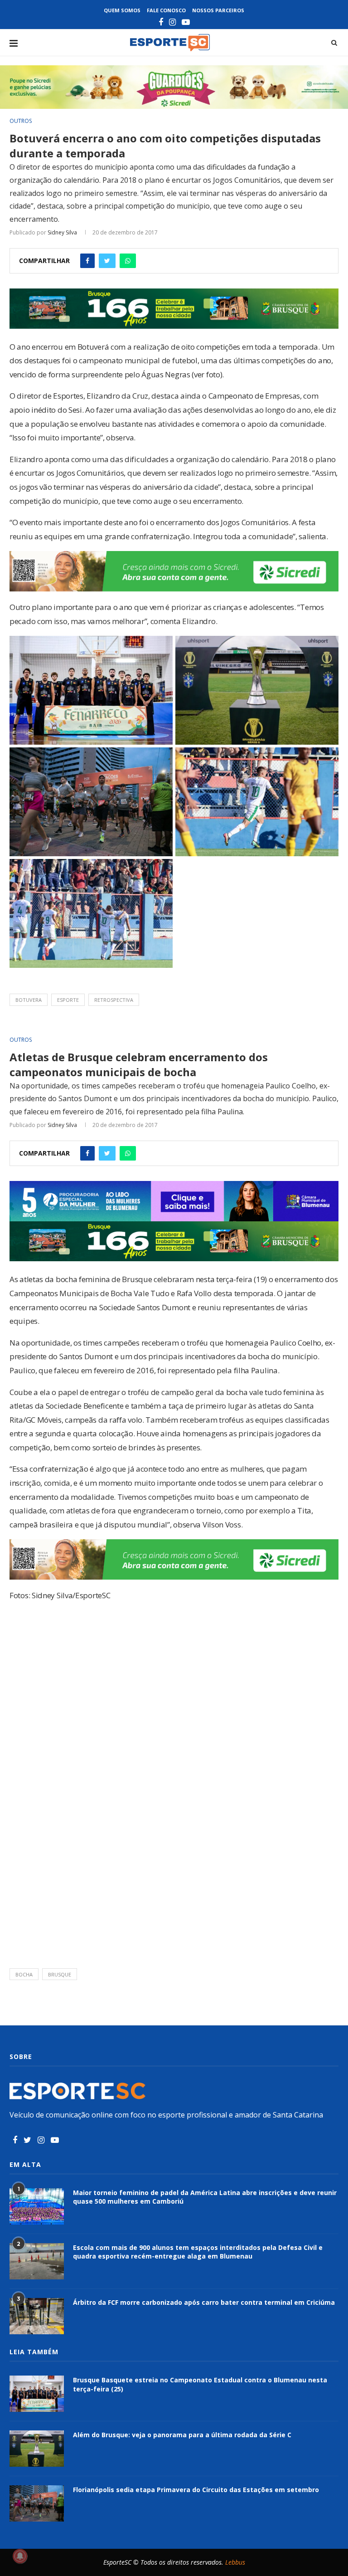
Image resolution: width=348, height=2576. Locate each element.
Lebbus (235, 2562)
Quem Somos (122, 10)
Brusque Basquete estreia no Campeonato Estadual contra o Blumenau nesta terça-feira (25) (200, 2384)
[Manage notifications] (20, 2556)
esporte (68, 1000)
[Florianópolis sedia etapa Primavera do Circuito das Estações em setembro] (37, 2503)
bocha (24, 1974)
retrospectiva (114, 1000)
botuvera (29, 1000)
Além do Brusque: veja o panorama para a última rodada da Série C (182, 2435)
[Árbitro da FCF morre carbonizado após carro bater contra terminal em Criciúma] (37, 2316)
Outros (21, 121)
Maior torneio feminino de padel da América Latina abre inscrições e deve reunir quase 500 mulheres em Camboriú (205, 2197)
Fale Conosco (166, 10)
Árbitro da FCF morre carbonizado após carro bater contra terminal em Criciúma (204, 2302)
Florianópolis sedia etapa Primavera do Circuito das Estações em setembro (196, 2490)
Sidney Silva (62, 232)
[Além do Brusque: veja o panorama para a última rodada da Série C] (37, 2449)
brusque (60, 1974)
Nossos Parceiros (218, 10)
